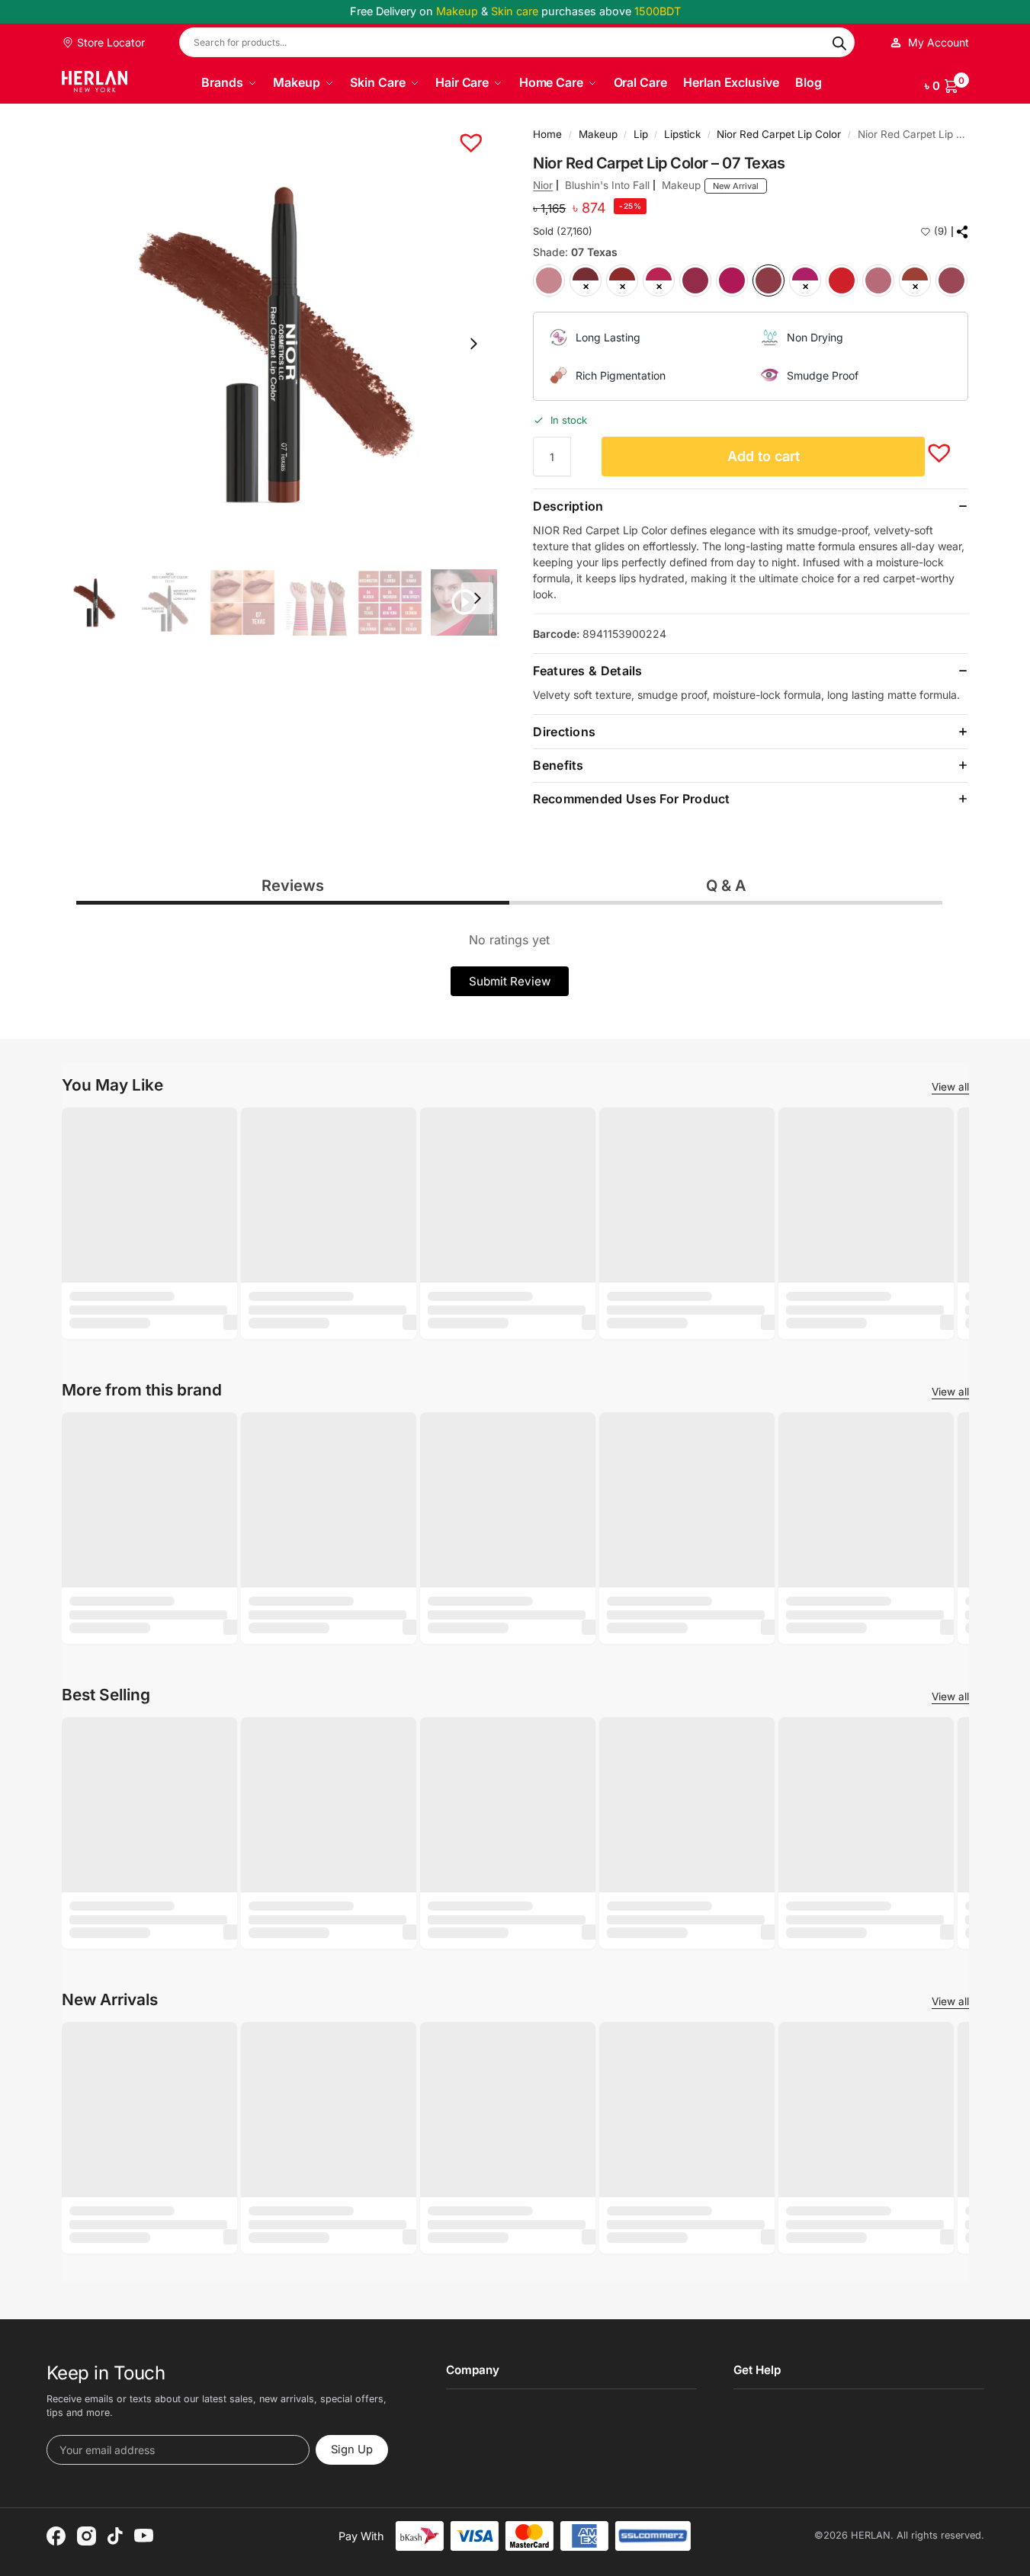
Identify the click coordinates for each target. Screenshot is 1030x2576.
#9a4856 (951, 280)
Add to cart (764, 456)
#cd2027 (842, 280)
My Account (939, 42)
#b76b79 (878, 280)
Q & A (726, 886)
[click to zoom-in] (279, 344)
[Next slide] (473, 344)
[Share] (963, 232)
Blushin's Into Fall (607, 185)
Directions (564, 732)
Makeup (598, 134)
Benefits (558, 765)
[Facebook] (56, 2536)
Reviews (293, 886)
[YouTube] (144, 2536)
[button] (947, 83)
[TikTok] (115, 2536)
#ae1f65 (805, 280)
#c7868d (549, 280)
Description (568, 506)
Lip (641, 134)
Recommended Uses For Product (631, 799)
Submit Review (510, 981)
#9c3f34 (915, 280)
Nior (543, 185)
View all (950, 1087)
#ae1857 (732, 280)
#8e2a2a (622, 280)
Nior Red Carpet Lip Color (779, 134)
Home (547, 134)
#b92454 (659, 280)
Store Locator (109, 42)
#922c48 (695, 280)
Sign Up (352, 2449)
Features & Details (587, 671)
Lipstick (682, 134)
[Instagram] (87, 2536)
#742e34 (586, 280)
